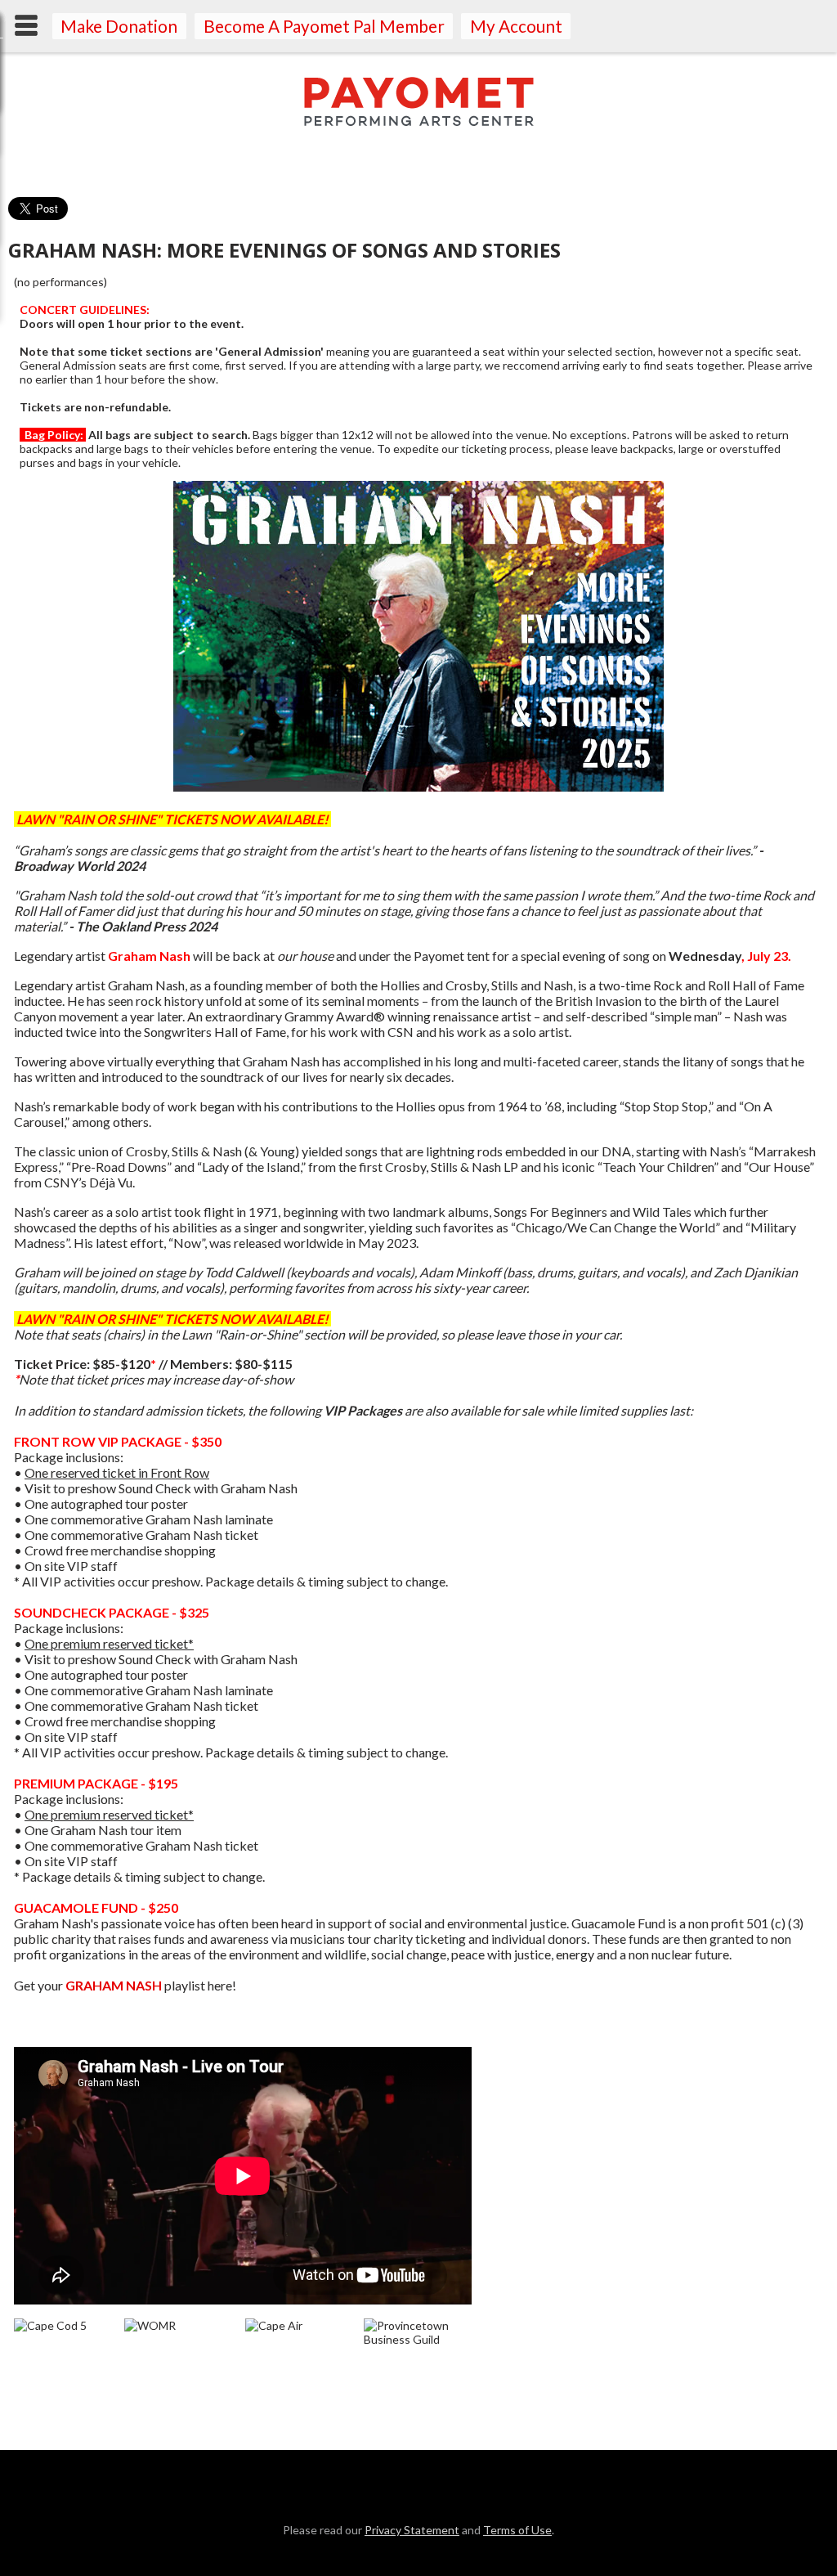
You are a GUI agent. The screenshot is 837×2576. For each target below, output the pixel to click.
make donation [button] (119, 26)
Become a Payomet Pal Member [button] (324, 26)
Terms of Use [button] (517, 2530)
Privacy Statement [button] (412, 2530)
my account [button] (516, 26)
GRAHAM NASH (114, 1985)
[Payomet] (419, 121)
